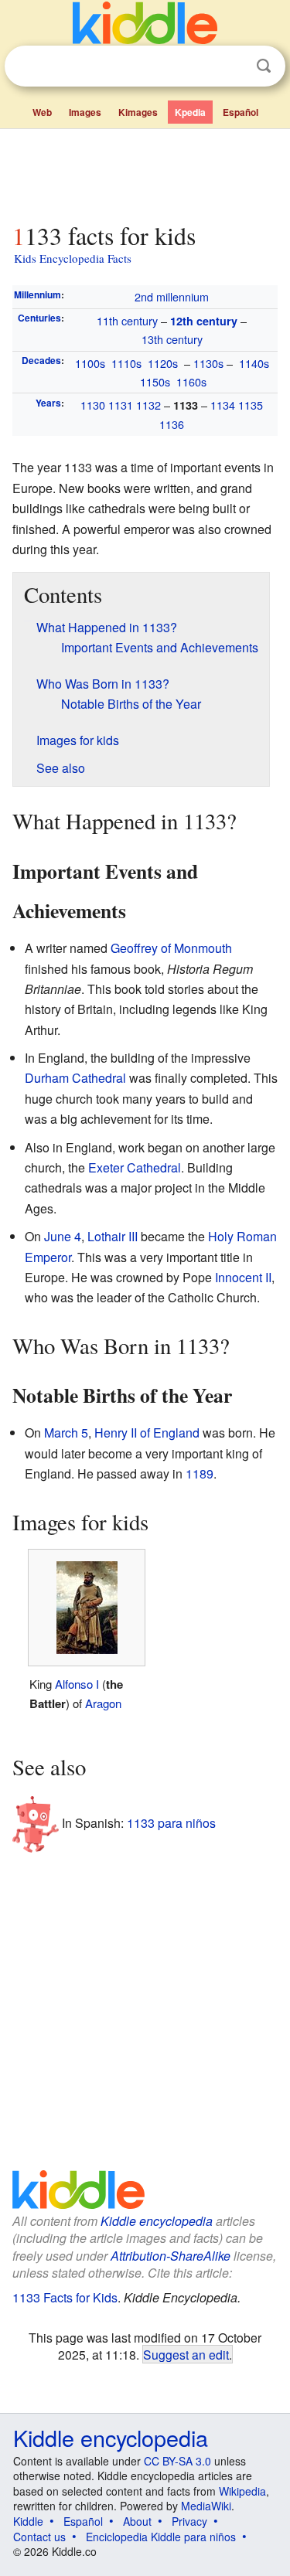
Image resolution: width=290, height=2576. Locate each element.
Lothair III (113, 1236)
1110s (126, 363)
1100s (90, 363)
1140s (254, 363)
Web (42, 112)
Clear (232, 66)
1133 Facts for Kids (65, 2297)
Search (264, 66)
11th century (127, 320)
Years (48, 403)
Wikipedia (242, 2491)
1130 (93, 405)
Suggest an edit (186, 2354)
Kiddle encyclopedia (157, 2221)
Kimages (138, 112)
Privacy (189, 2521)
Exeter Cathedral (135, 1167)
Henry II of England (147, 1433)
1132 (148, 405)
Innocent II (243, 1277)
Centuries (39, 318)
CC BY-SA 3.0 (177, 2461)
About (137, 2521)
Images (85, 112)
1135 (251, 405)
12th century (204, 321)
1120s (163, 363)
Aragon (103, 1703)
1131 (121, 405)
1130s (208, 363)
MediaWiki (206, 2506)
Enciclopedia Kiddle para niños (161, 2537)
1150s (155, 381)
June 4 (63, 1236)
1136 (172, 424)
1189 (200, 1473)
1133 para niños (171, 1822)
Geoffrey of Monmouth (171, 948)
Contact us (39, 2537)
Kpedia (190, 112)
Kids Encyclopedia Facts (73, 258)
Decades (41, 360)
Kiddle (28, 2521)
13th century (172, 339)
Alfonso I (77, 1684)
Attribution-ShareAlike (171, 2256)
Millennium (38, 294)
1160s (191, 381)
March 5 (66, 1433)
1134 (223, 405)
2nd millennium (172, 296)
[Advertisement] (145, 172)
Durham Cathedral (75, 1078)
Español (241, 112)
